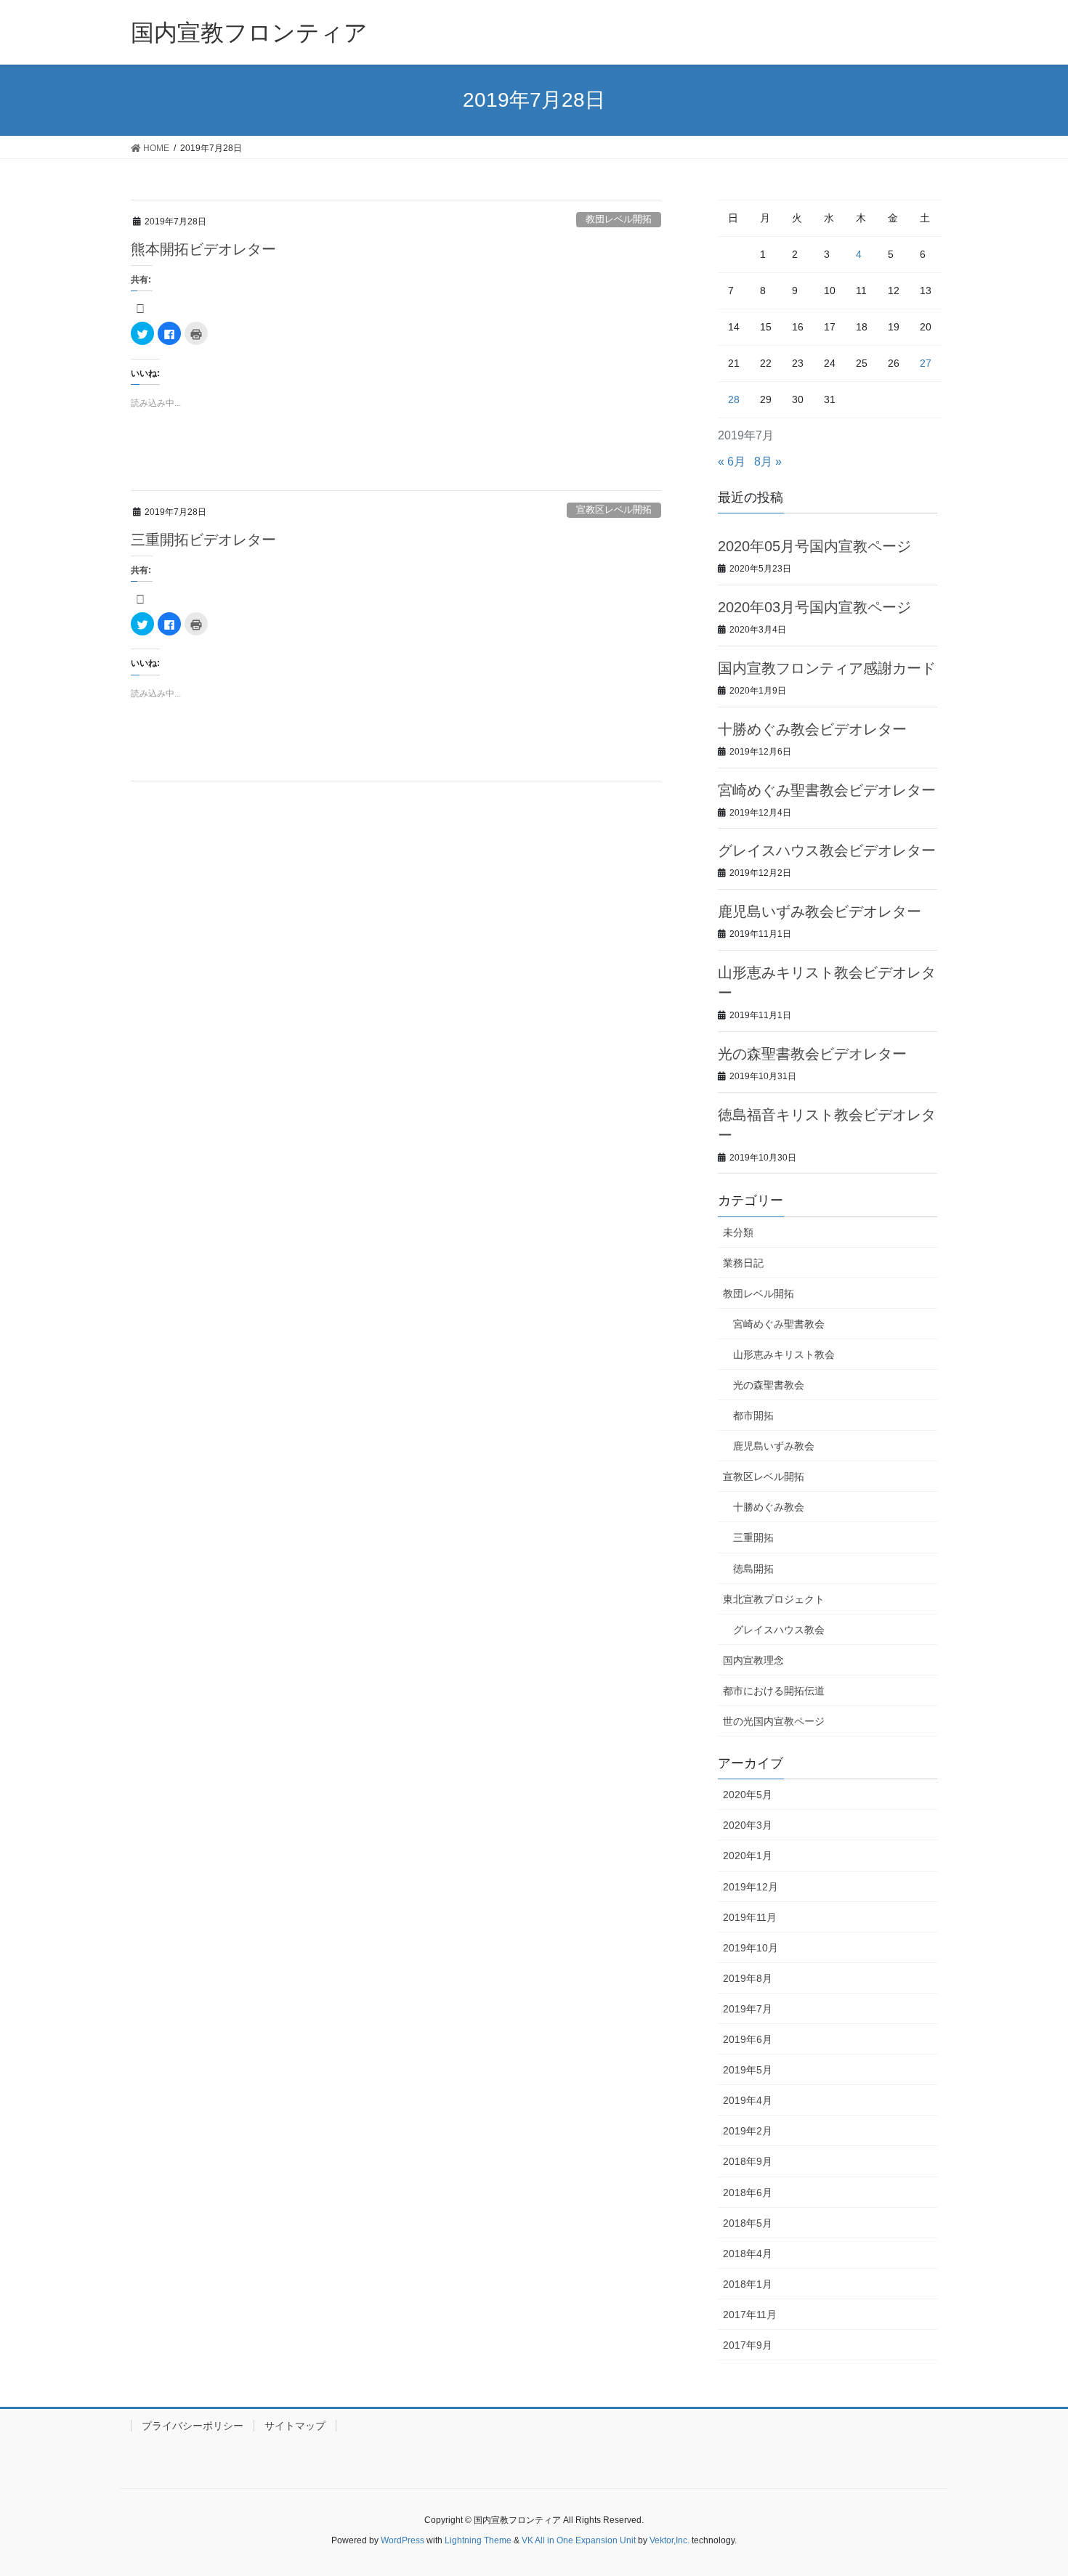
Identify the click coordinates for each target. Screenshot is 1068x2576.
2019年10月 (751, 1948)
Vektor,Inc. (669, 2540)
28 (734, 399)
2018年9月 (748, 2161)
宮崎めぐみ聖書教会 (779, 1324)
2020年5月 (748, 1795)
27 (926, 363)
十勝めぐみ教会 (769, 1507)
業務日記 (743, 1263)
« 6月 (732, 462)
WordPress (402, 2540)
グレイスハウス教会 (779, 1630)
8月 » (768, 462)
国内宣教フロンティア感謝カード (827, 668)
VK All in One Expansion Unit (579, 2540)
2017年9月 (748, 2345)
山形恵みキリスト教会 (784, 1354)
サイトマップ (295, 2426)
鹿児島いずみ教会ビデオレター (820, 911)
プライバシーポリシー (193, 2426)
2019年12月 (751, 1887)
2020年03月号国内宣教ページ (814, 607)
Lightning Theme (478, 2540)
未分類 (738, 1232)
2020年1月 (748, 1856)
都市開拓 (753, 1415)
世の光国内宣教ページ (774, 1721)
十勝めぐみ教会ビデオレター (812, 729)
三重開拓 (753, 1537)
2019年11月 (750, 1917)
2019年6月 (748, 2039)
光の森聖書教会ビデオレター (812, 1054)
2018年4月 (748, 2254)
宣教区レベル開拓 (614, 509)
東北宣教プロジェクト (774, 1599)
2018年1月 (748, 2284)
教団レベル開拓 (619, 219)
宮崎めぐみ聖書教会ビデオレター (827, 790)
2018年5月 (748, 2223)
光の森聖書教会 (769, 1385)
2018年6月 (748, 2193)
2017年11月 (750, 2315)
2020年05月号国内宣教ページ (814, 546)
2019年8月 (748, 1978)
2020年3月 (748, 1825)
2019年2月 (748, 2131)
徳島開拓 (753, 1569)
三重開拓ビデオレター (203, 540)
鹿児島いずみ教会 (774, 1446)
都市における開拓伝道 (774, 1691)
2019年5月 (748, 2070)
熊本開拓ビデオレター (203, 249)
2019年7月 (748, 2009)
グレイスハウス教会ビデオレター (827, 850)
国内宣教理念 (753, 1660)
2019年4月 (748, 2100)
